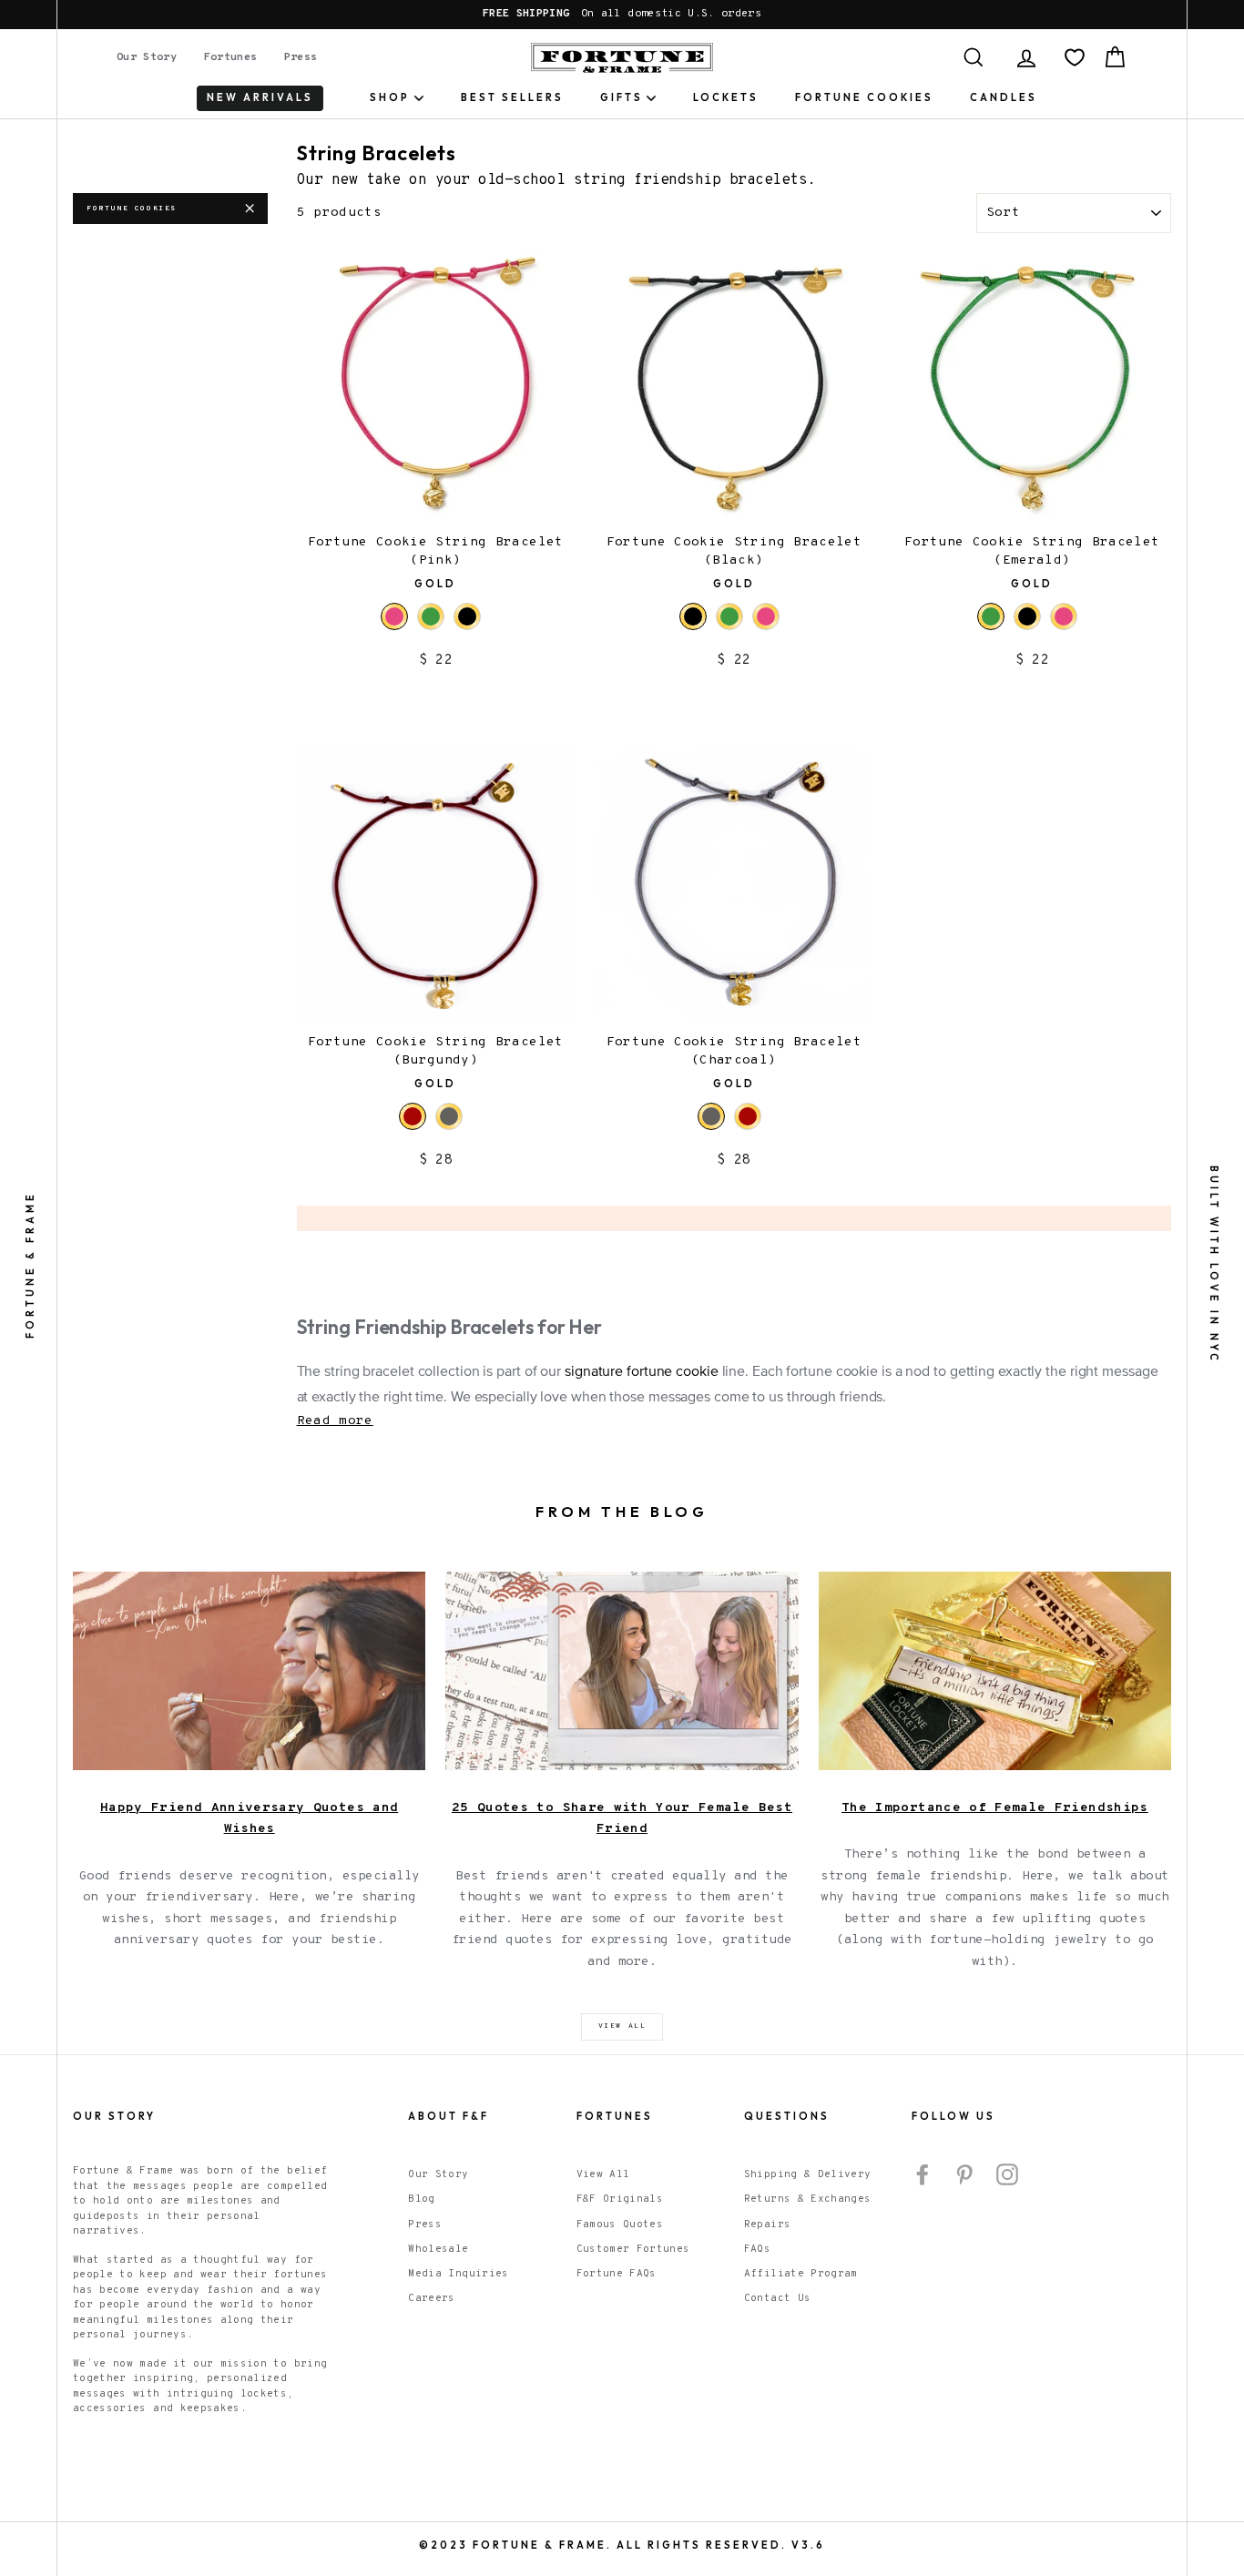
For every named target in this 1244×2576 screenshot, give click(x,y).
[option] (622, 15)
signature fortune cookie (642, 1372)
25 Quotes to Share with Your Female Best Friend (622, 1819)
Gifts (622, 97)
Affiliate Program (801, 2274)
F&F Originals (620, 2199)
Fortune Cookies (864, 97)
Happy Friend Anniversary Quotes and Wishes (249, 1819)
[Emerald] (431, 616)
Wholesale (438, 2249)
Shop (390, 97)
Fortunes (231, 57)
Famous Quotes (620, 2225)
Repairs (767, 2225)
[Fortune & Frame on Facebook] (923, 2174)
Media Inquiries (458, 2274)
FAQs (757, 2249)
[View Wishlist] (1075, 57)
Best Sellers (512, 97)
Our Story (147, 57)
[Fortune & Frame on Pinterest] (964, 2174)
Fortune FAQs (617, 2274)
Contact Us (778, 2298)
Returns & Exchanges (808, 2199)
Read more (335, 1421)
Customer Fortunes (633, 2249)
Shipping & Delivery (808, 2174)
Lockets (726, 97)
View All (603, 2174)
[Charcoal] (449, 1116)
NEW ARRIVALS (260, 97)
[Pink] (766, 616)
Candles (1004, 97)
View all (622, 2026)
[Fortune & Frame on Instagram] (1007, 2174)
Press (301, 57)
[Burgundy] (748, 1116)
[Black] (467, 616)
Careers (431, 2298)
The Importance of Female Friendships (995, 1808)
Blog (421, 2199)
